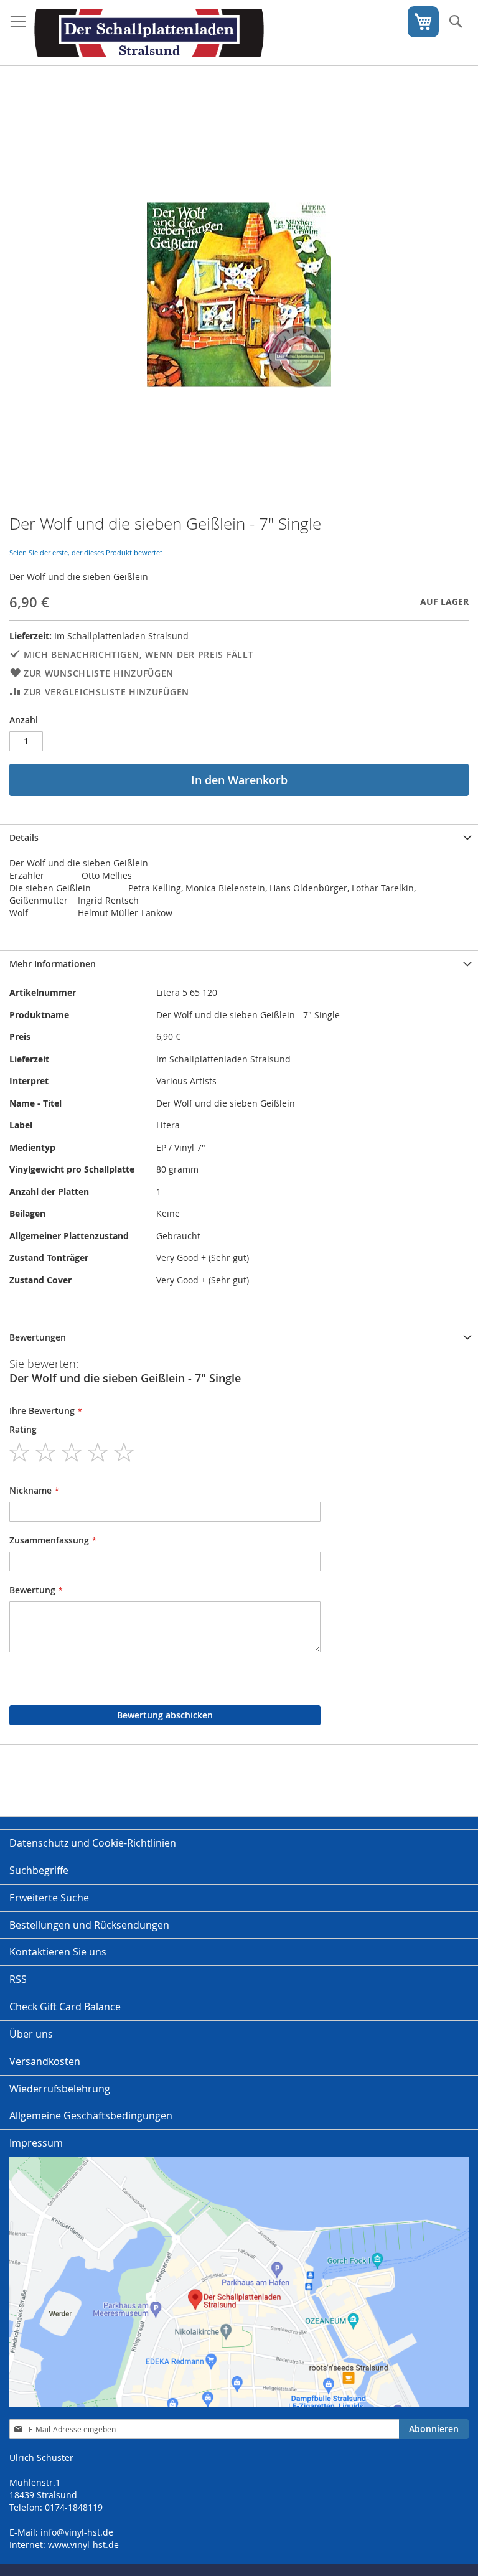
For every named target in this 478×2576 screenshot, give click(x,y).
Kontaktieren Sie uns (58, 1952)
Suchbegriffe (39, 1870)
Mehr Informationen (53, 964)
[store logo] (149, 33)
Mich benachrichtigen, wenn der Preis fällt (138, 654)
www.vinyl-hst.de (83, 2545)
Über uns (31, 2034)
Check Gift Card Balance (65, 2007)
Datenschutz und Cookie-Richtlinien (93, 1843)
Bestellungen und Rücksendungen (89, 1925)
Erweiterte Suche (49, 1898)
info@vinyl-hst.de (77, 2532)
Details (24, 837)
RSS (18, 1979)
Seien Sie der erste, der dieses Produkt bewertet (86, 552)
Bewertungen (38, 1337)
